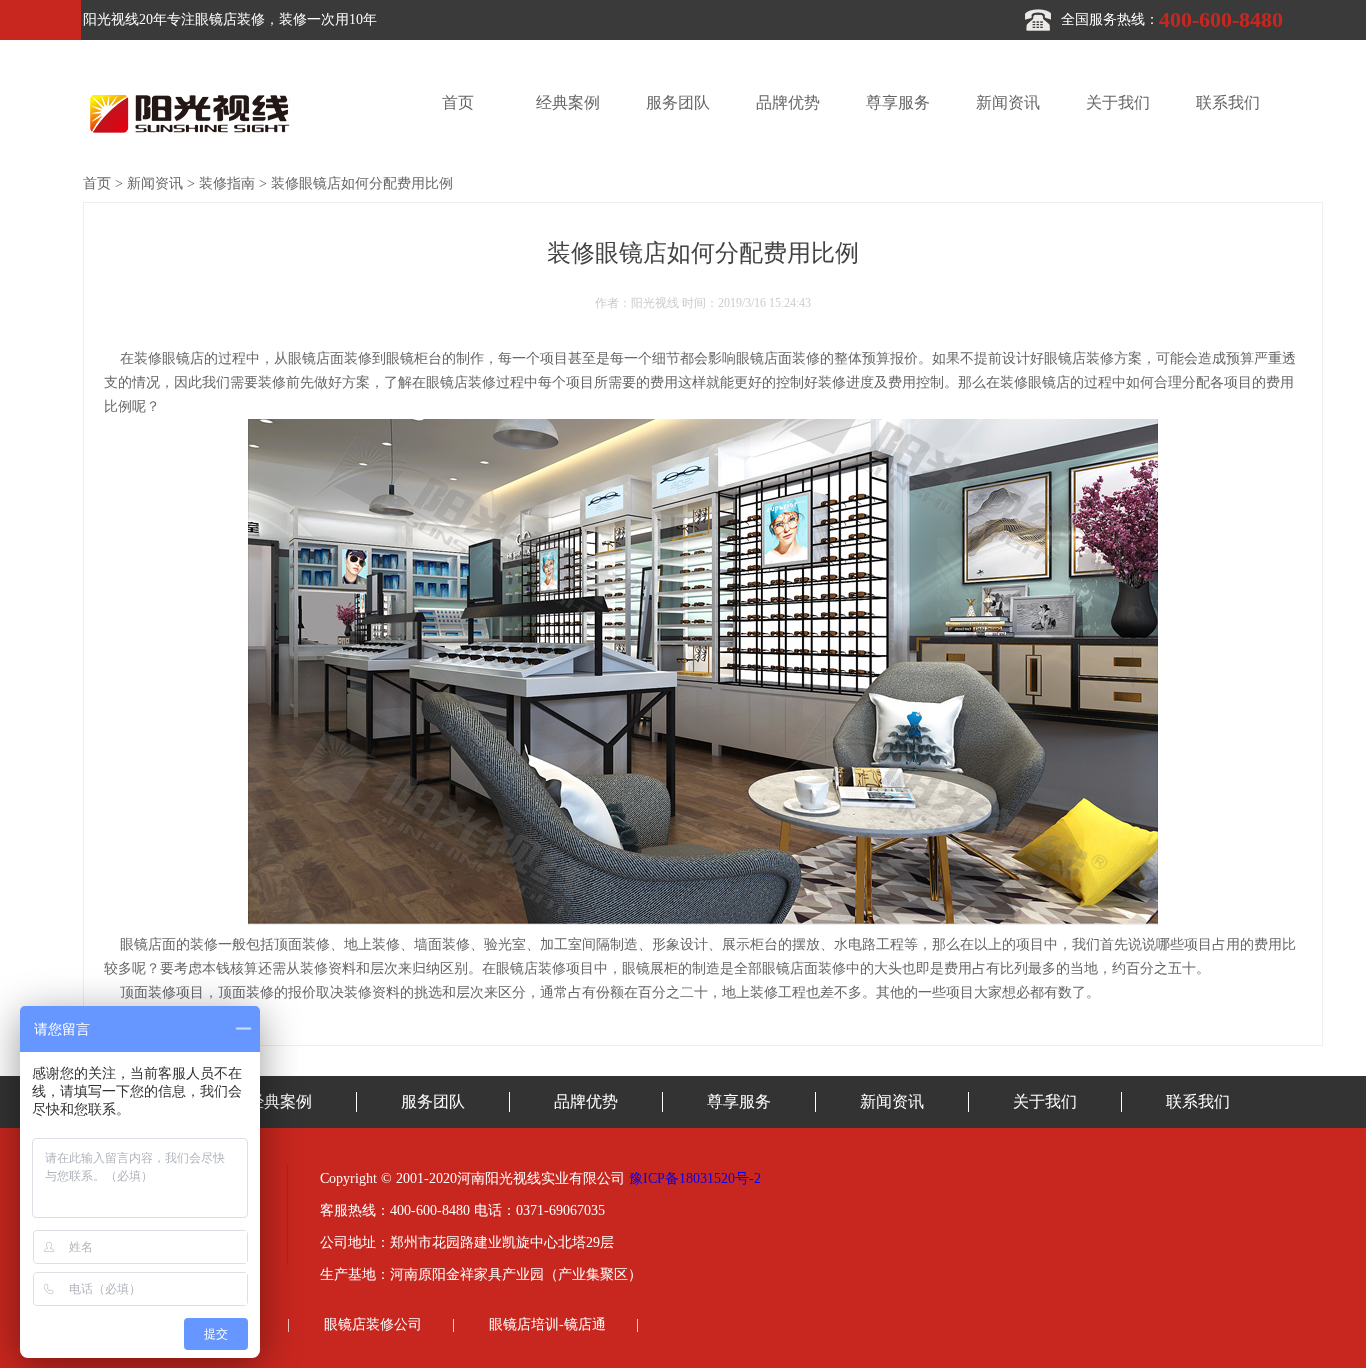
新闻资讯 (1008, 102)
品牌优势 (788, 102)
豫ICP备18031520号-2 (695, 1178)
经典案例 (568, 102)
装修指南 (227, 183)
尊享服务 (898, 102)
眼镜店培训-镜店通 (547, 1324)
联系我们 (1228, 102)
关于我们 (1118, 102)
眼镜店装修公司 (373, 1324)
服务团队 (678, 102)
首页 (458, 102)
